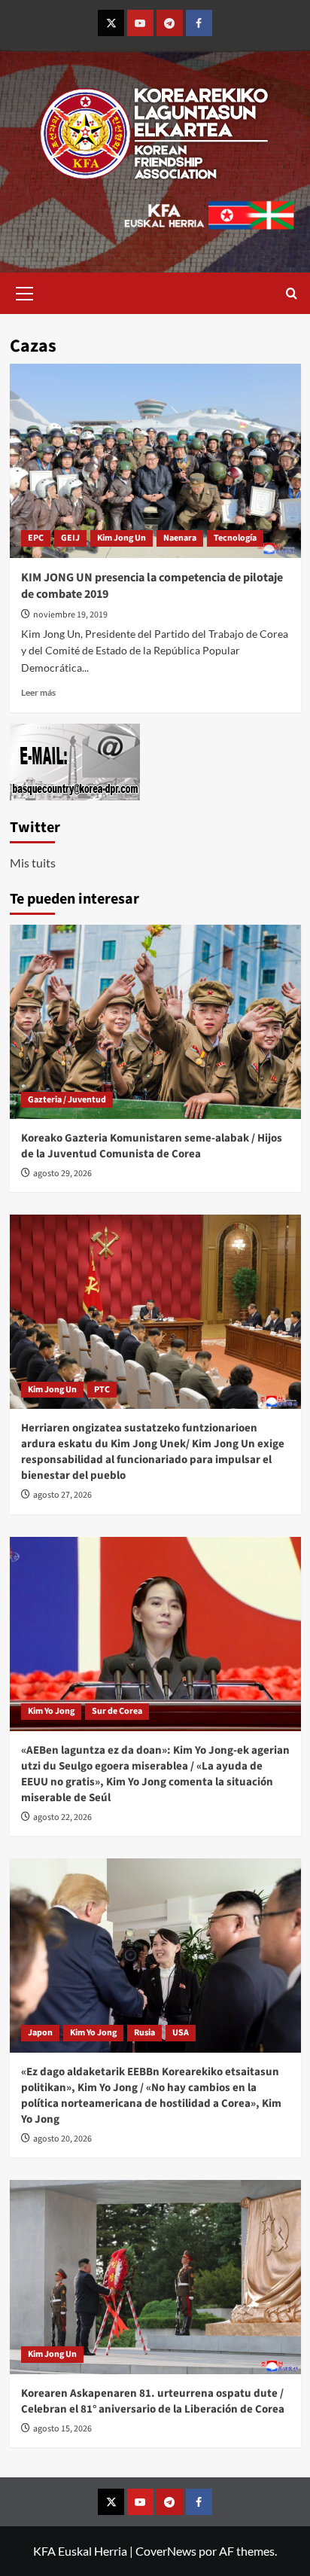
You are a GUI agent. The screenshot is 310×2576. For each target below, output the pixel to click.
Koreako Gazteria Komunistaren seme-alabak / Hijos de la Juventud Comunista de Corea (152, 1146)
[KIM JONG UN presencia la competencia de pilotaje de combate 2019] (155, 461)
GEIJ (70, 538)
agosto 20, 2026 (62, 2139)
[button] (25, 291)
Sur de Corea (117, 1711)
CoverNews (166, 2551)
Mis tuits (33, 863)
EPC (36, 538)
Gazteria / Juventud (67, 1100)
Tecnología (235, 538)
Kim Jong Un (122, 538)
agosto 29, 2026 (62, 1174)
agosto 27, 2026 (62, 1495)
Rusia (144, 2033)
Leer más (38, 692)
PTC (102, 1390)
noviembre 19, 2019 (70, 615)
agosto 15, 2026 (62, 2429)
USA (181, 2033)
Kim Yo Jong (51, 1711)
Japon (40, 2033)
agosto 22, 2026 (62, 1817)
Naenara (180, 538)
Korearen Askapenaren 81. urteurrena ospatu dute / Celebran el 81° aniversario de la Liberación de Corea (153, 2401)
